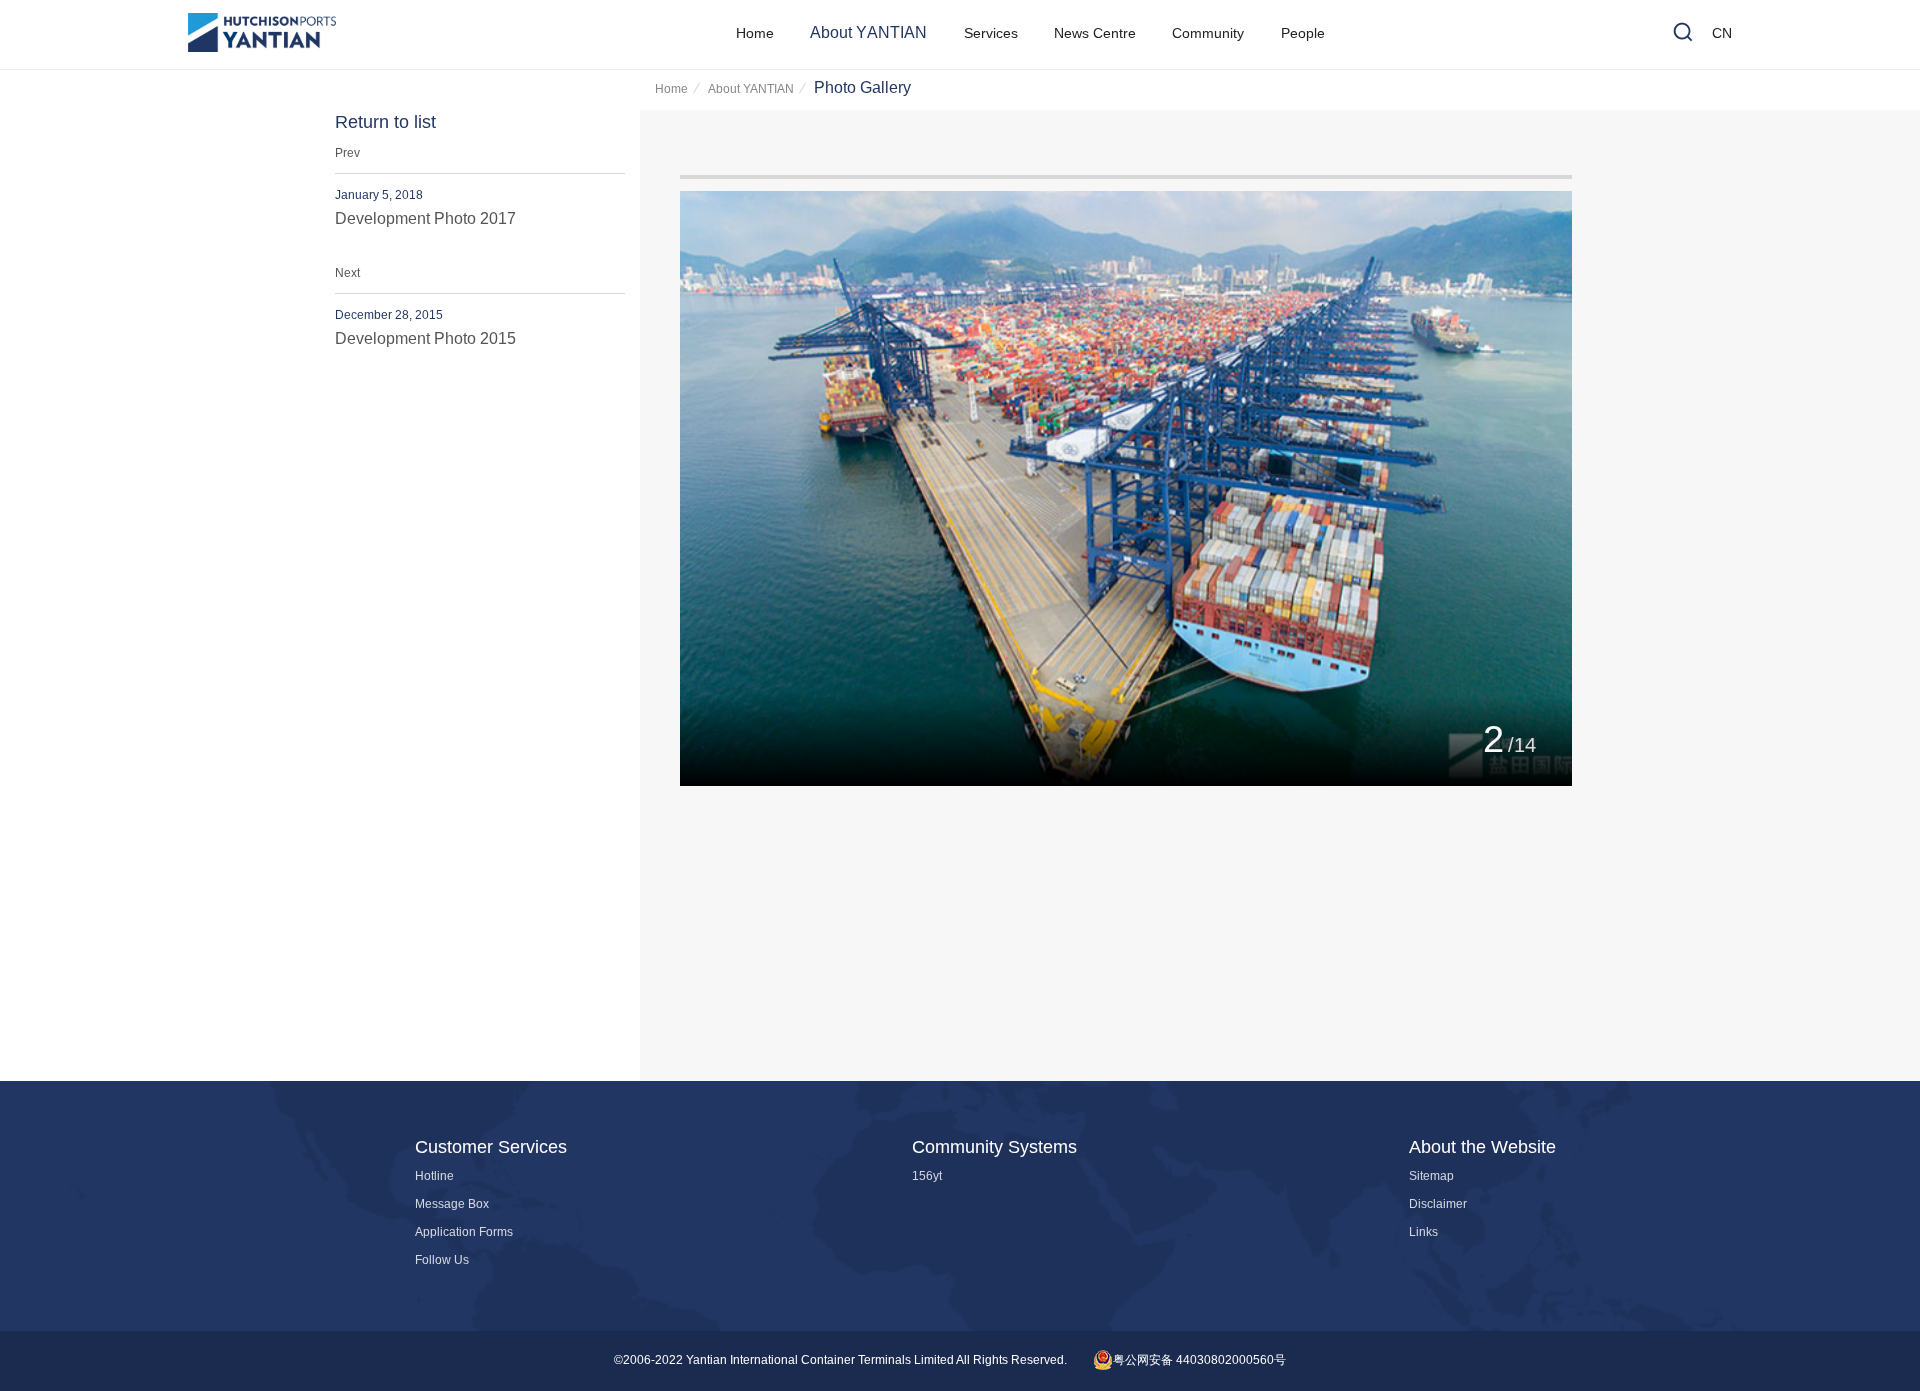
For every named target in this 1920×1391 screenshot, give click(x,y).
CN (1722, 34)
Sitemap (1431, 1176)
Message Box (452, 1204)
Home (671, 89)
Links (1423, 1232)
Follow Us (442, 1260)
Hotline (434, 1176)
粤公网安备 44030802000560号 (1199, 1360)
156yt (927, 1176)
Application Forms (464, 1232)
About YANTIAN (751, 89)
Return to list (385, 123)
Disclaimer (1438, 1204)
